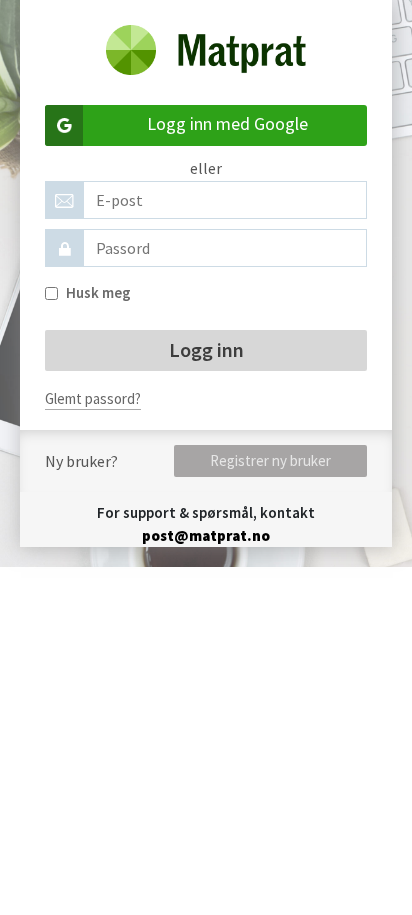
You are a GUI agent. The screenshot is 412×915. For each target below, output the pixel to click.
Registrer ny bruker (270, 460)
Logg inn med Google (227, 123)
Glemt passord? (93, 398)
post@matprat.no (206, 535)
